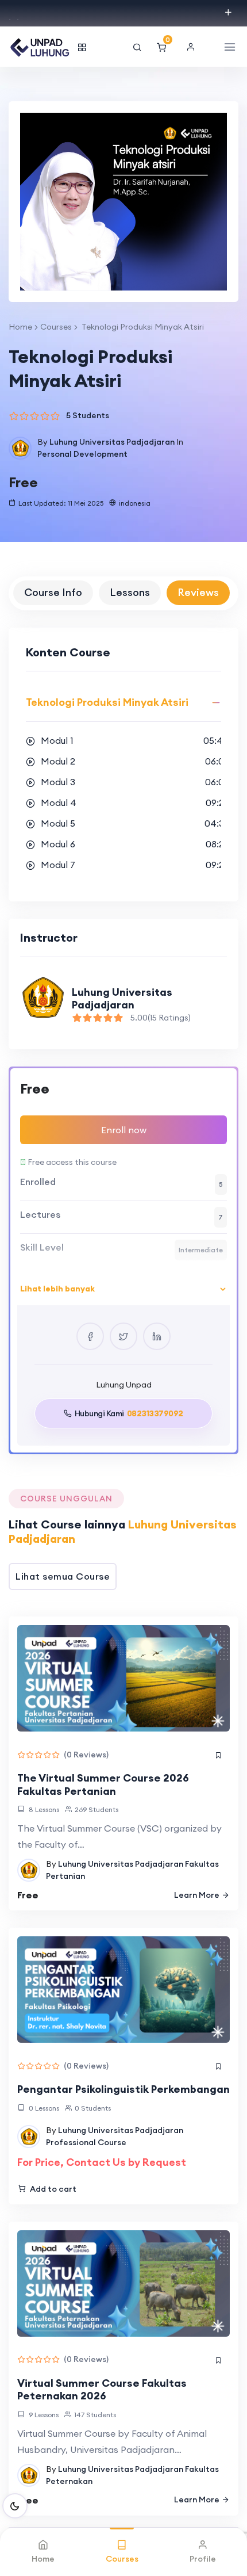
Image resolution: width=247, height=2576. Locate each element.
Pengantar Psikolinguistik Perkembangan (123, 2089)
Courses (56, 327)
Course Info (53, 592)
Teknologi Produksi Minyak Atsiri (107, 702)
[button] (191, 47)
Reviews (198, 592)
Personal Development (82, 454)
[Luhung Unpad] (40, 47)
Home (20, 327)
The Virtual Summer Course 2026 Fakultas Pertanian (103, 1784)
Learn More (197, 1895)
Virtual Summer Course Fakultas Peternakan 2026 (102, 2390)
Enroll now (124, 1130)
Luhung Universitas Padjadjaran (112, 442)
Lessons (130, 592)
